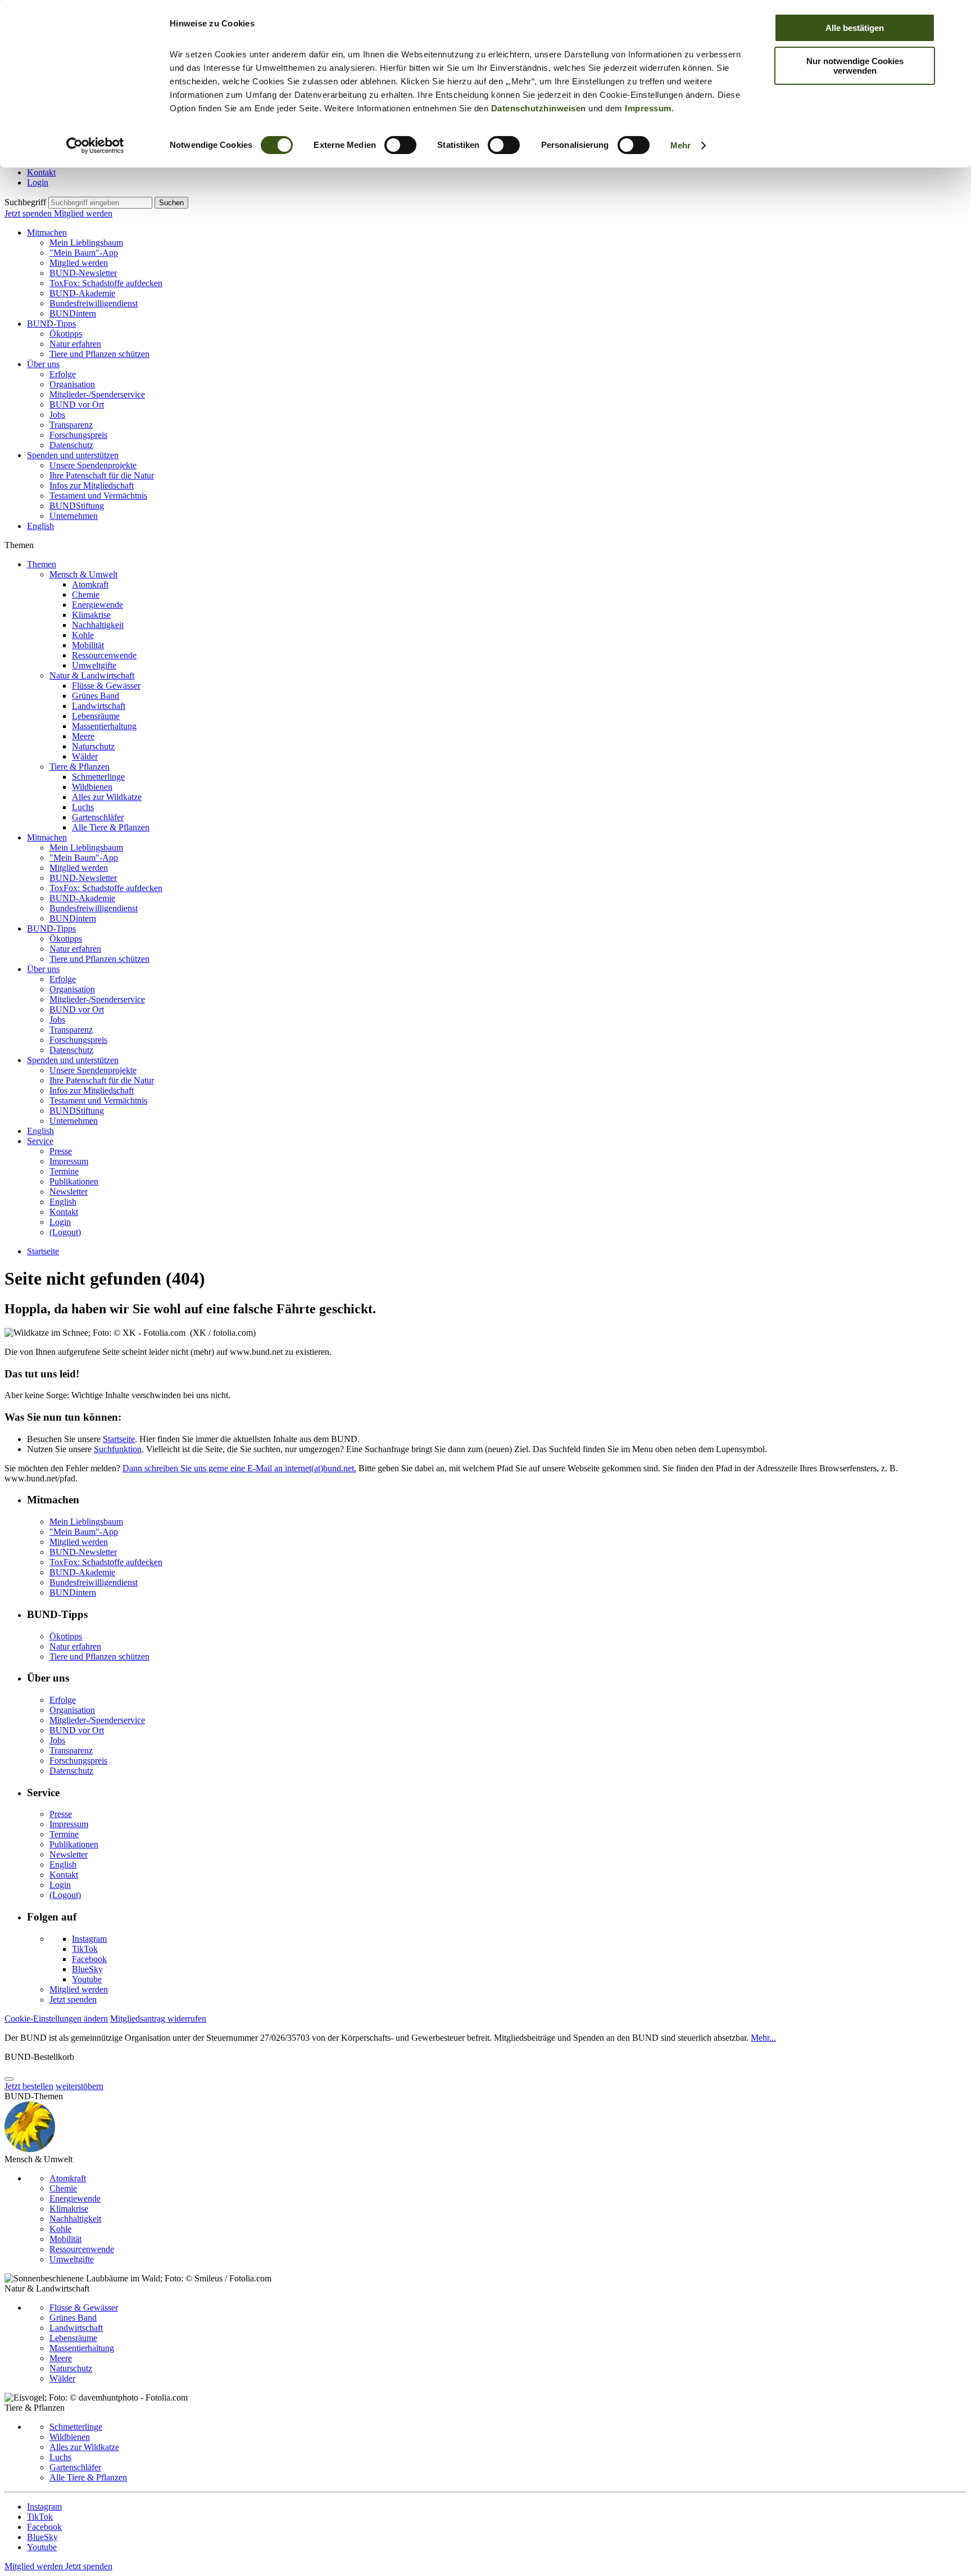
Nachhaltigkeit (98, 625)
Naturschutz (93, 746)
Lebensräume (96, 716)
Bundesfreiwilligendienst (94, 303)
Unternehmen (74, 516)
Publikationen (74, 1181)
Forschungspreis (78, 435)
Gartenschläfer (98, 817)
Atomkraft (90, 584)
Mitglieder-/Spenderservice (97, 394)
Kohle (83, 635)
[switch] (400, 145)
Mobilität (88, 645)
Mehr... (763, 2038)
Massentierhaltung (104, 726)
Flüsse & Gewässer (106, 686)
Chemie (86, 595)
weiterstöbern (80, 2086)
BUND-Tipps (51, 324)
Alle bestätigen (855, 28)
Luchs (83, 807)
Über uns (43, 364)
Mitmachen (47, 232)
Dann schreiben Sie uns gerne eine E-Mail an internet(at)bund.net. (239, 1468)
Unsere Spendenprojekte (93, 465)
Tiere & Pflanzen (80, 767)
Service (40, 1141)
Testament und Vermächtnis (98, 496)
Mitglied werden (83, 213)
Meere (83, 736)
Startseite (43, 1251)
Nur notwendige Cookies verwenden (855, 66)
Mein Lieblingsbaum (86, 243)
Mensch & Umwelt (83, 574)
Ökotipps (66, 334)
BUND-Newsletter (83, 273)
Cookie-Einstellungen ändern (56, 2019)
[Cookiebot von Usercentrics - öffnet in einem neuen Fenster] (95, 146)
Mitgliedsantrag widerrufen (158, 2019)
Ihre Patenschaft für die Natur (102, 475)
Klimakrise (91, 615)
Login (38, 182)
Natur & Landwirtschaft (92, 675)
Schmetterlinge (98, 777)
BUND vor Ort (77, 405)
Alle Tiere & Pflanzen (111, 827)
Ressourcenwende (104, 655)
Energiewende (97, 605)
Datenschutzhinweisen (539, 108)
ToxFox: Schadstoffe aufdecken (106, 283)
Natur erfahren (75, 344)
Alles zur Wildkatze (107, 797)
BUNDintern (73, 313)
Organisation (72, 384)
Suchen (171, 203)
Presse (61, 1151)
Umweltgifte (94, 665)
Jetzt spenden (29, 213)
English (40, 526)
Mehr (680, 145)
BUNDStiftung (77, 506)
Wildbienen (92, 787)
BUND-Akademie (82, 293)
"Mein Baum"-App (84, 253)
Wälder (85, 756)
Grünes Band (96, 696)
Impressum (648, 108)
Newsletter (69, 1192)
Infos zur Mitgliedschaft (92, 485)
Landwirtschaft (99, 706)
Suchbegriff (25, 202)
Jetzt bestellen (29, 2086)
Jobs (57, 415)
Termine (64, 1171)
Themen (42, 564)
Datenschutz (71, 445)
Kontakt (41, 172)
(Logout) (65, 1232)
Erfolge (63, 374)
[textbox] (100, 203)
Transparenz (71, 425)
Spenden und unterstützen (73, 455)
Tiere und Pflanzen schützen (99, 354)
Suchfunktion (118, 1449)
